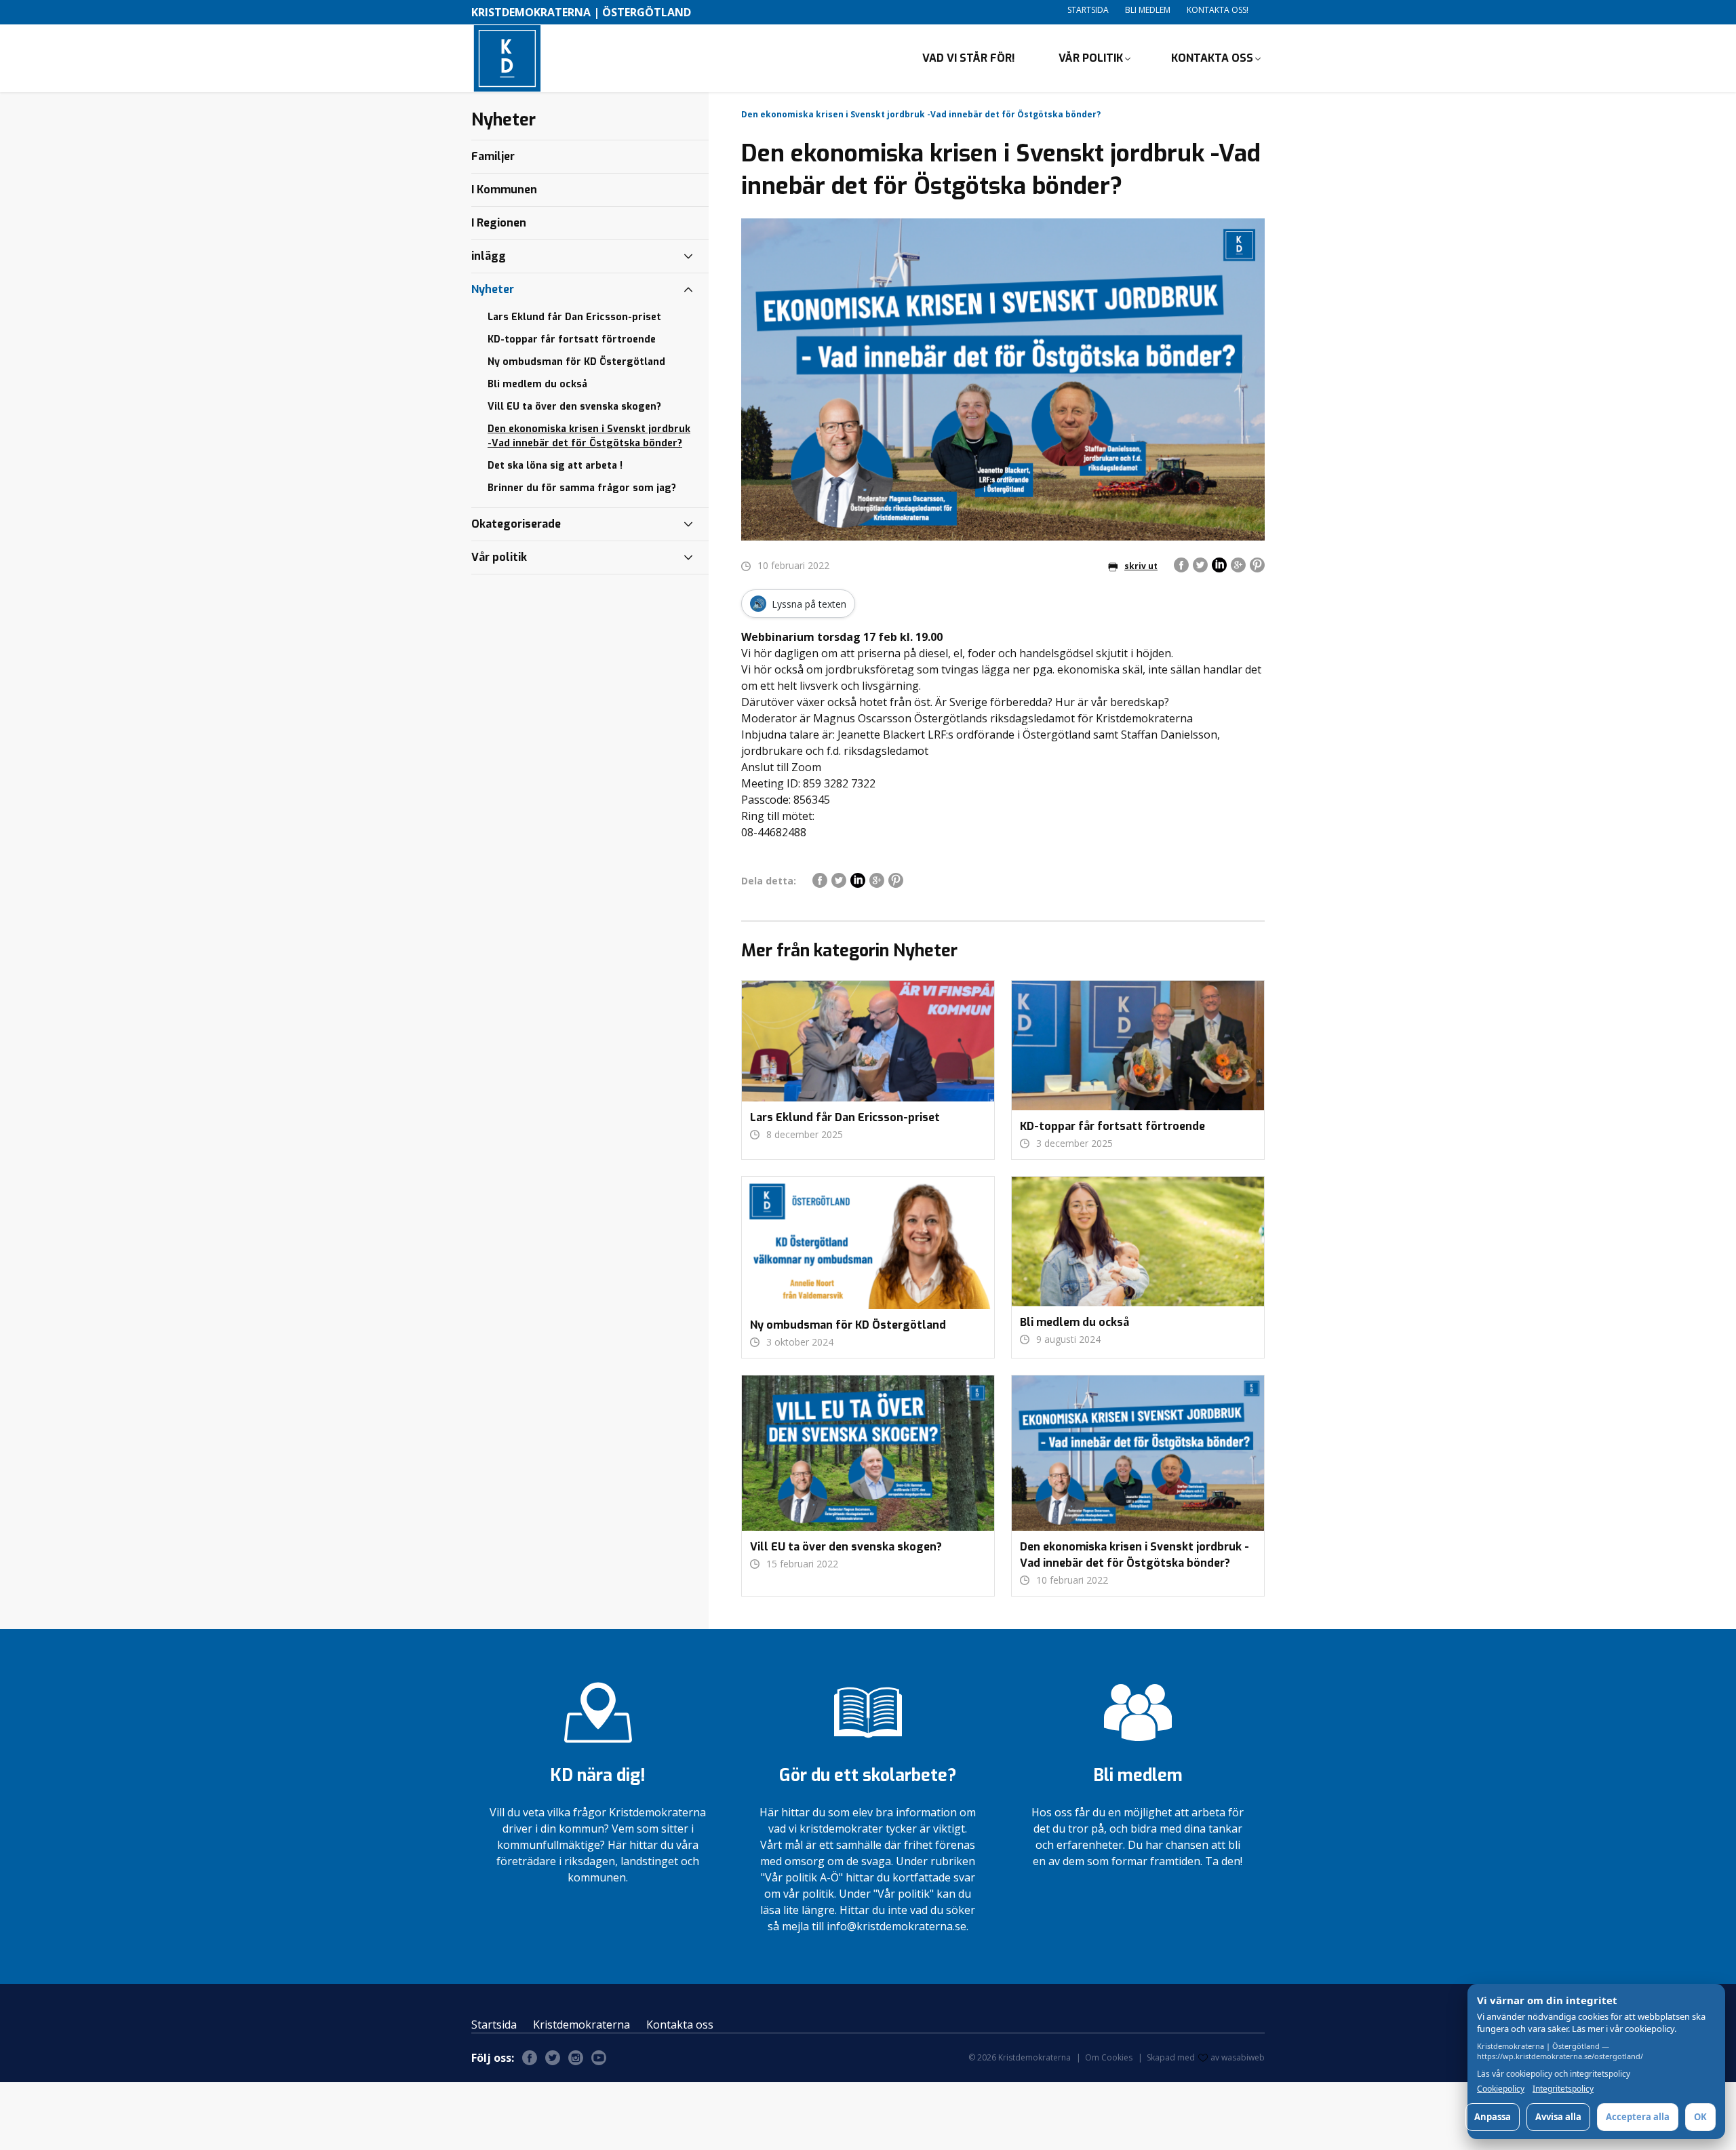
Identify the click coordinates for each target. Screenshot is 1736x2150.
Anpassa (1493, 2117)
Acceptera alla (1638, 2117)
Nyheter (493, 289)
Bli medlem (1148, 10)
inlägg (489, 256)
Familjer (493, 156)
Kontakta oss (1212, 58)
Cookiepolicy (1501, 2089)
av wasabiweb (1238, 2057)
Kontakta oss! (1218, 10)
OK (1700, 2117)
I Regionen (499, 223)
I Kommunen (504, 190)
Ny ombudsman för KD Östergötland (576, 362)
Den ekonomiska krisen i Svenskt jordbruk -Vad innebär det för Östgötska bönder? (589, 436)
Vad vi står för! (969, 58)
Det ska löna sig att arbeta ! (555, 466)
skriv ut (1141, 566)
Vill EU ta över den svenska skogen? (574, 407)
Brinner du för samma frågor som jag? (582, 488)
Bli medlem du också (537, 384)
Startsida (1088, 10)
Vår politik (1091, 58)
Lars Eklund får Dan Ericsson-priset (574, 317)
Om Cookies (1109, 2057)
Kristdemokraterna (581, 2025)
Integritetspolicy (1563, 2089)
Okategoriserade (516, 524)
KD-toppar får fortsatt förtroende (572, 339)
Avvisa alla (1558, 2117)
